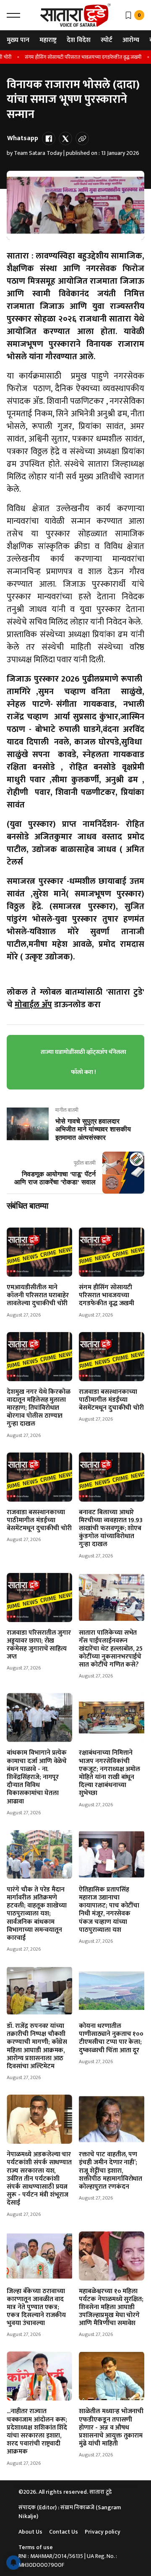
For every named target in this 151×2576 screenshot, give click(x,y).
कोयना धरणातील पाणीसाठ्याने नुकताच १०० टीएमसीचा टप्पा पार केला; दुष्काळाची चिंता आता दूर (111, 2038)
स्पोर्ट (107, 40)
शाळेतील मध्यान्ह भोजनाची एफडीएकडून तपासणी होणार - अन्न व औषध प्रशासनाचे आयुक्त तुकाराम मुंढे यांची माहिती (111, 2427)
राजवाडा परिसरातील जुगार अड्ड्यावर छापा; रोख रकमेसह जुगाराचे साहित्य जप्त (39, 1645)
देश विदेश (79, 40)
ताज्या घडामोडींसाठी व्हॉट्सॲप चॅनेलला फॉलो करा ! (83, 1062)
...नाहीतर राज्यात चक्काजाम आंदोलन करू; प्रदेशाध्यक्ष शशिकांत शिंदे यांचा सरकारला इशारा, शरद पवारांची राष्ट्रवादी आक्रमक (37, 2431)
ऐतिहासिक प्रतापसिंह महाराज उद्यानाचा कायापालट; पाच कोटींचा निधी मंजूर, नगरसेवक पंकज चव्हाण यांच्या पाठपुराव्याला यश (109, 1910)
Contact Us (64, 2532)
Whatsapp (23, 138)
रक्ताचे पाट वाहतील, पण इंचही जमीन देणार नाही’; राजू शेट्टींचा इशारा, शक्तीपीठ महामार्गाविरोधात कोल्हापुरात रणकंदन (111, 2171)
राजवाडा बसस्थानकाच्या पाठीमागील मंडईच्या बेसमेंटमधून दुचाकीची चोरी (111, 1400)
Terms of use (36, 2547)
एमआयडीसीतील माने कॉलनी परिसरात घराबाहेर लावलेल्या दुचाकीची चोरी (38, 1295)
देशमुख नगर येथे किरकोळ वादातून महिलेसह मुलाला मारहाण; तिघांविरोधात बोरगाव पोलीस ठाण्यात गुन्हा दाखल (39, 1408)
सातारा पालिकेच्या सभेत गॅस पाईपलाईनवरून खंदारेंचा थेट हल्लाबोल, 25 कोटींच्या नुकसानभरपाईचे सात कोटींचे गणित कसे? (111, 1649)
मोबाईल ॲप (33, 1005)
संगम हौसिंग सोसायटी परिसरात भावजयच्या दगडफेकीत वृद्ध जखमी (75, 57)
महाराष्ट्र (48, 40)
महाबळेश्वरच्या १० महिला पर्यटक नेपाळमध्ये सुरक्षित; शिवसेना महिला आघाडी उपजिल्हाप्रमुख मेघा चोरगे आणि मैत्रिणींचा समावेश (111, 2307)
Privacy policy (103, 2532)
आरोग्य (131, 40)
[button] (13, 15)
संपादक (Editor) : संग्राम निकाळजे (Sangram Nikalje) (70, 2512)
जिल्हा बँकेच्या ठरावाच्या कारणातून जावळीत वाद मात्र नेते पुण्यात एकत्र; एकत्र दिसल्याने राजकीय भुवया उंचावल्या (36, 2307)
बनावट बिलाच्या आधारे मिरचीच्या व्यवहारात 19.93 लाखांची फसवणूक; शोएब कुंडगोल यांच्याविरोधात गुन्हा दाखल (111, 1528)
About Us (30, 2532)
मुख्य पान (18, 40)
